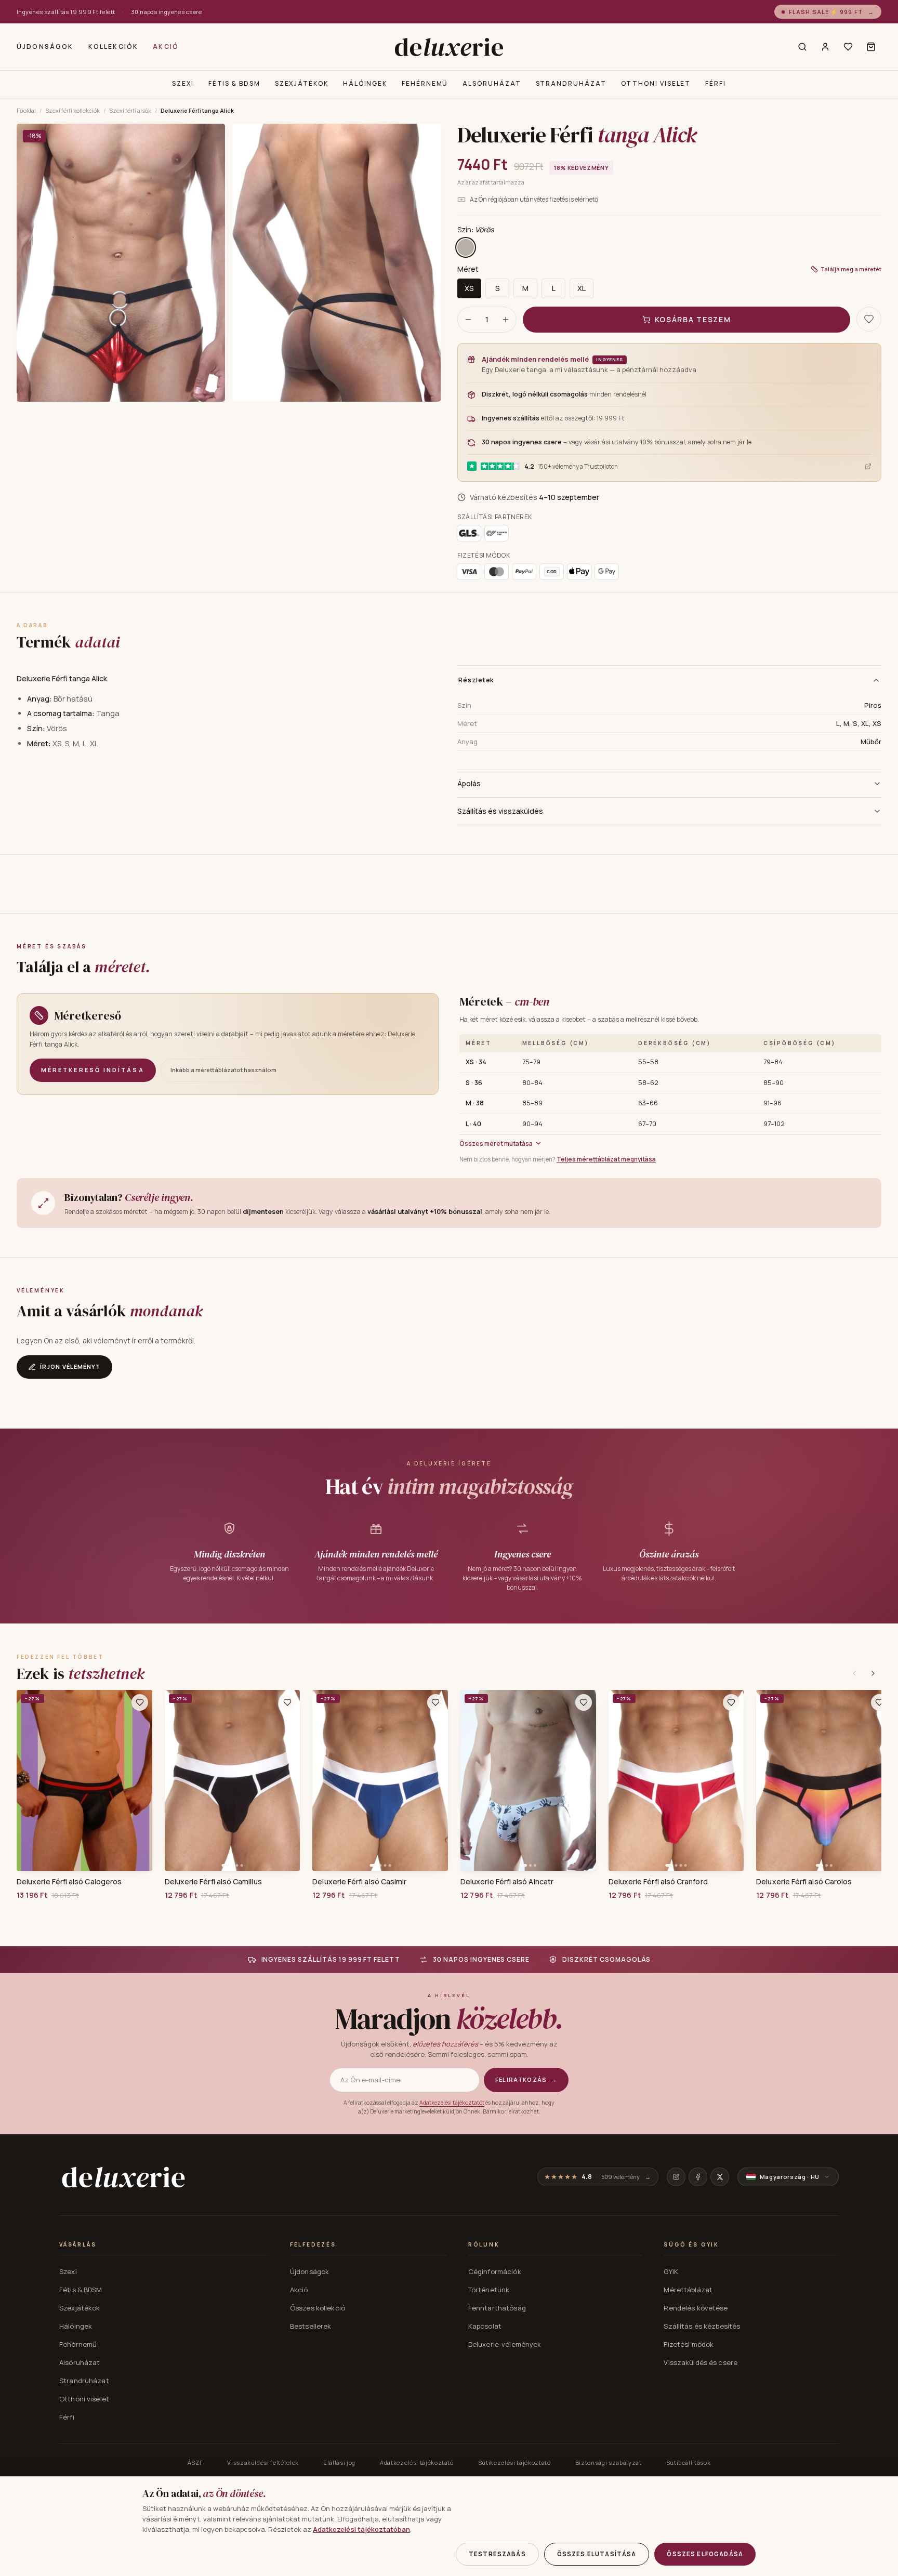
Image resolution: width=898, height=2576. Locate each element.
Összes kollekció (318, 2308)
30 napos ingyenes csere (166, 12)
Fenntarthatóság (497, 2308)
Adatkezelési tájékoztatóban (361, 2529)
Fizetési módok (689, 2344)
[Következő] (873, 1673)
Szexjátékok (302, 83)
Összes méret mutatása (496, 1144)
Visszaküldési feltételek (263, 2462)
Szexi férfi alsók (130, 110)
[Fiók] (825, 47)
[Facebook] (698, 2177)
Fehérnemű (425, 83)
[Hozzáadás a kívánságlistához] (140, 1702)
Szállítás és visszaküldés (500, 811)
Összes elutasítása (597, 2554)
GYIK (671, 2271)
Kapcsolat (485, 2326)
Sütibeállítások (689, 2462)
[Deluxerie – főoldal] (449, 47)
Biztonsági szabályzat (609, 2462)
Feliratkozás (526, 2079)
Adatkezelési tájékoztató (417, 2462)
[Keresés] (802, 47)
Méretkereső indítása (93, 1070)
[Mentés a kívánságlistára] (869, 319)
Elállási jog (339, 2462)
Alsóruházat (492, 83)
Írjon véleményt (70, 1366)
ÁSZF (195, 2462)
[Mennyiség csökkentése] (468, 320)
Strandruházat (571, 83)
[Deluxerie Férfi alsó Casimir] (380, 1780)
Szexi (183, 83)
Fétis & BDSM (234, 83)
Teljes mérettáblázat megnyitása (606, 1159)
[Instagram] (676, 2177)
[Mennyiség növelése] (506, 320)
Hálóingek (365, 83)
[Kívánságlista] (848, 47)
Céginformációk (495, 2271)
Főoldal (26, 110)
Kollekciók (114, 47)
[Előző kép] (176, 1780)
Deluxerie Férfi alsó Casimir (359, 1882)
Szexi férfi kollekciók (72, 110)
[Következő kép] (288, 1780)
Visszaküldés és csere (701, 2362)
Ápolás (469, 783)
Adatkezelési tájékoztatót (452, 2103)
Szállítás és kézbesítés (702, 2326)
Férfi (716, 83)
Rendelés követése (696, 2308)
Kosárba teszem (693, 319)
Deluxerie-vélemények (505, 2344)
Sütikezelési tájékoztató (514, 2462)
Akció (166, 47)
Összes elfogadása (705, 2554)
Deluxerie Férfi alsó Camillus (213, 1882)
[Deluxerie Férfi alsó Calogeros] (84, 1780)
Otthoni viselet (656, 83)
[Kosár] (871, 47)
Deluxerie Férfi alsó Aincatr (507, 1882)
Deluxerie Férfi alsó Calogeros (69, 1882)
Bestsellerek (311, 2326)
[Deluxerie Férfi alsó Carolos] (824, 1780)
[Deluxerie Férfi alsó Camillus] (233, 1780)
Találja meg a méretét (851, 269)
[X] (720, 2177)
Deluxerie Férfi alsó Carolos (804, 1882)
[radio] (466, 247)
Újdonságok (45, 47)
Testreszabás (497, 2554)
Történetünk (489, 2290)
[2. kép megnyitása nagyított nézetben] (336, 263)
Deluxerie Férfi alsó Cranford (658, 1882)
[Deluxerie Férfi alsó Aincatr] (528, 1780)
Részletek (476, 680)
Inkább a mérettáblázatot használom (223, 1070)
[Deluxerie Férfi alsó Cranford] (676, 1780)
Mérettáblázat (688, 2290)
